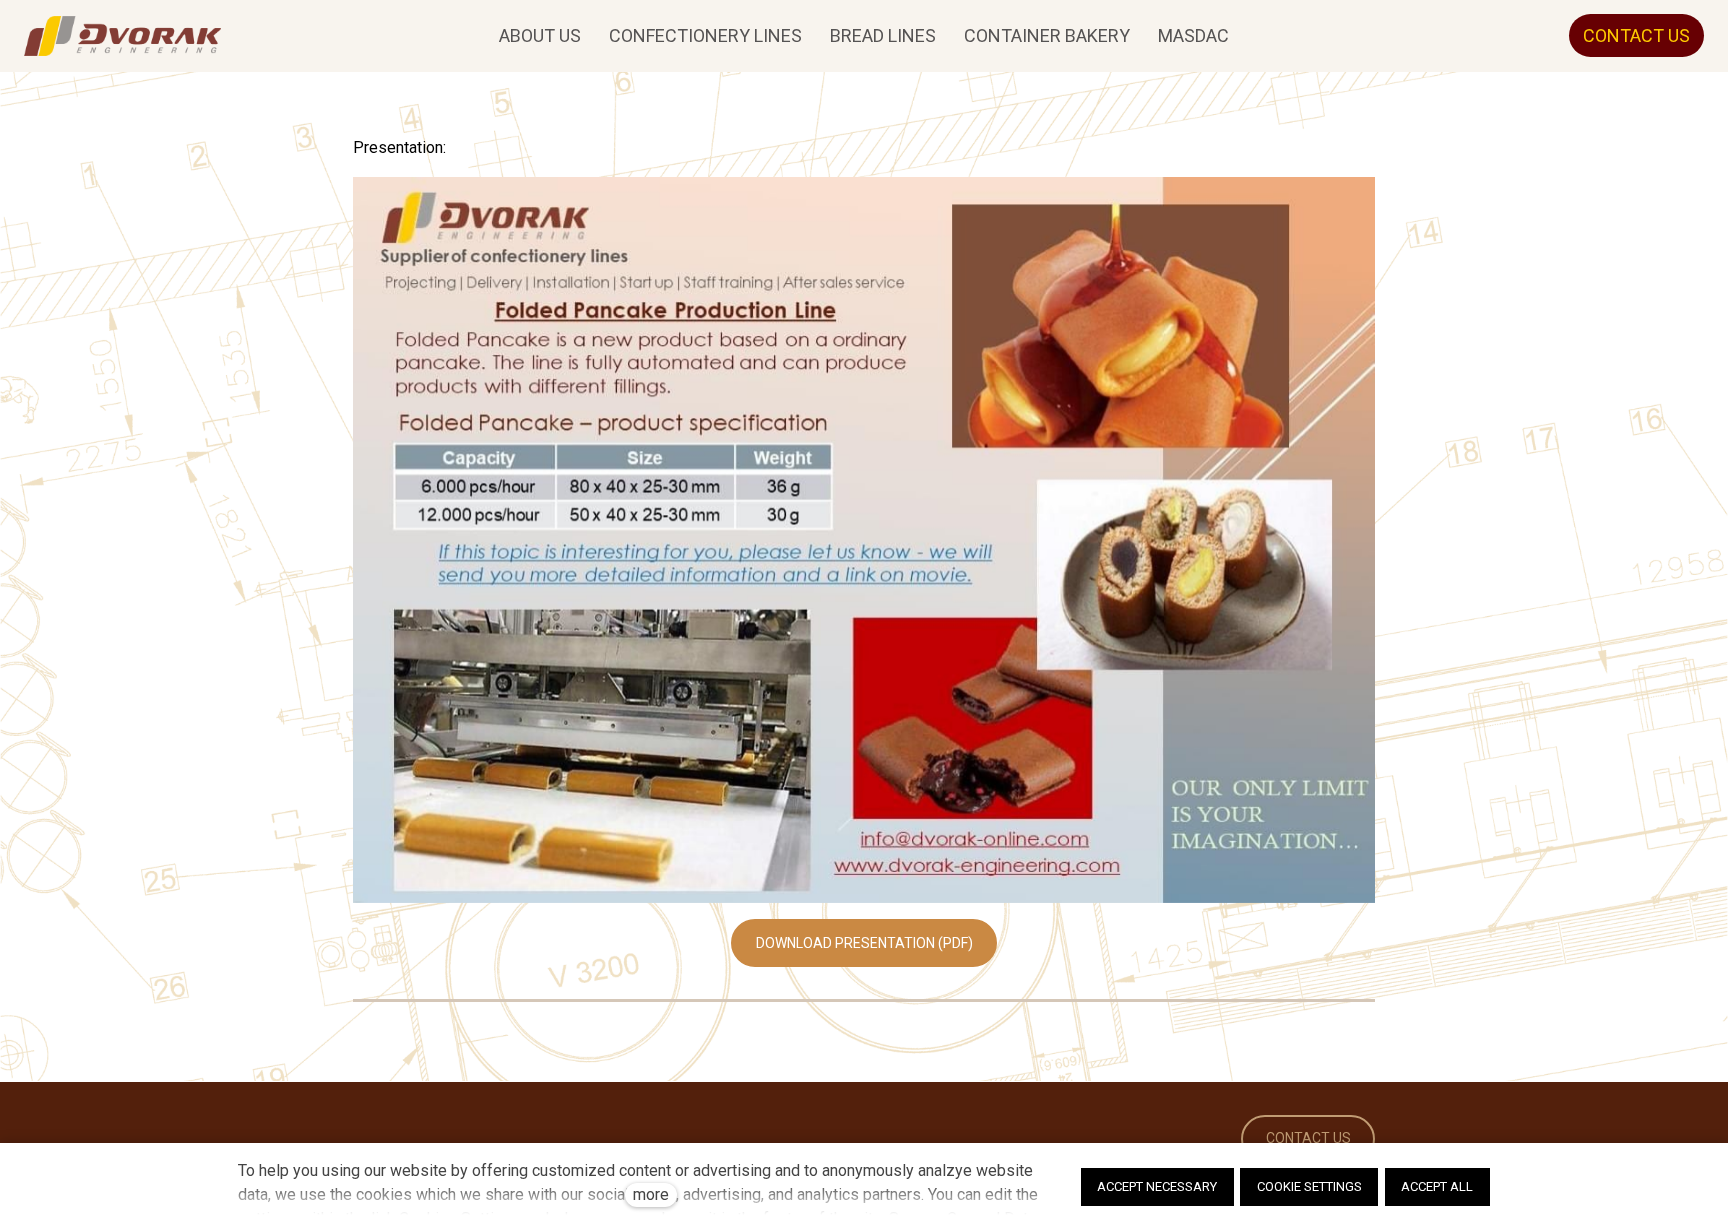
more (651, 1194)
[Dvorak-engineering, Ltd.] (122, 36)
